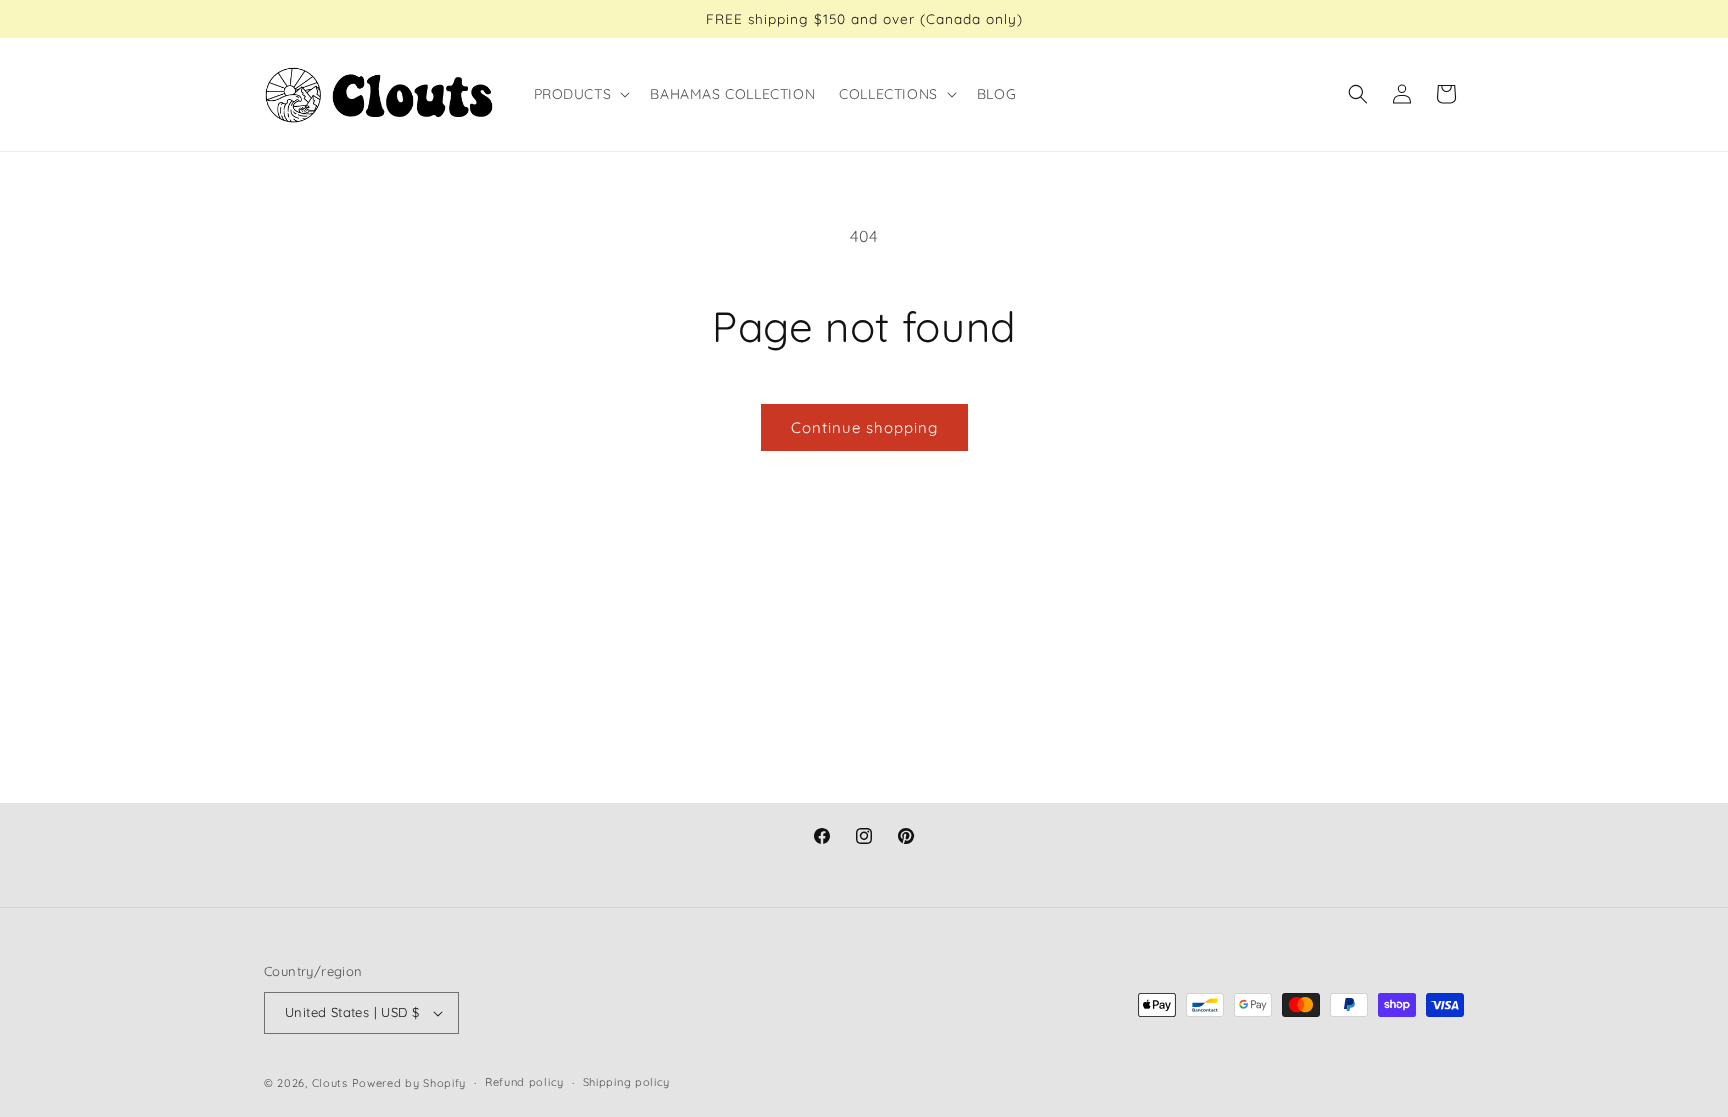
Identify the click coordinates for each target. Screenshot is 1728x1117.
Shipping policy (627, 1082)
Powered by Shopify (409, 1083)
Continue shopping (864, 427)
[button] (580, 94)
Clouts (332, 1083)
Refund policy (524, 1082)
